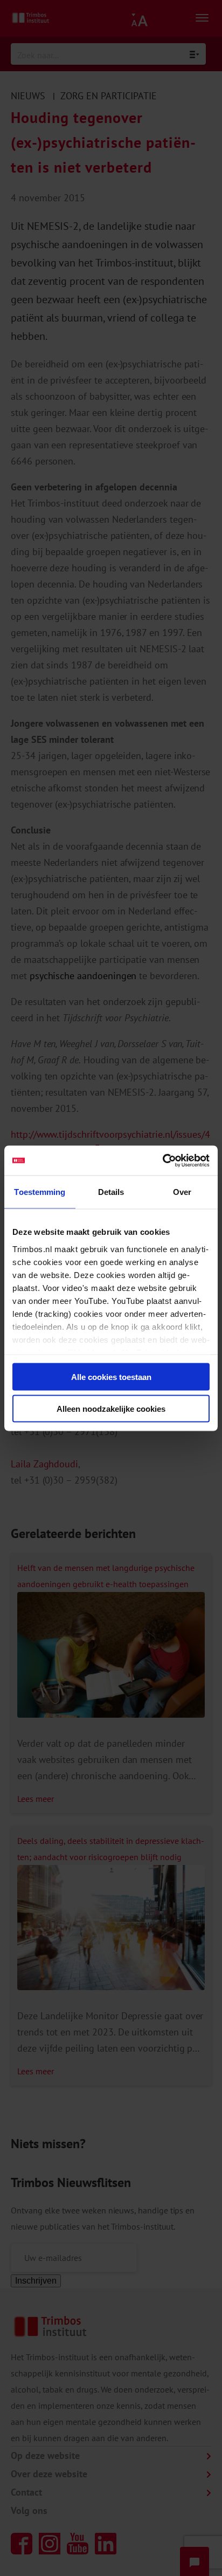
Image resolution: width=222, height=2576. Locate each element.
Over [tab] (182, 1192)
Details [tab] (111, 1192)
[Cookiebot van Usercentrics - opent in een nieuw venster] (162, 1160)
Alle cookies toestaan (111, 1377)
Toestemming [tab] (40, 1192)
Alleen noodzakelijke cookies (111, 1408)
